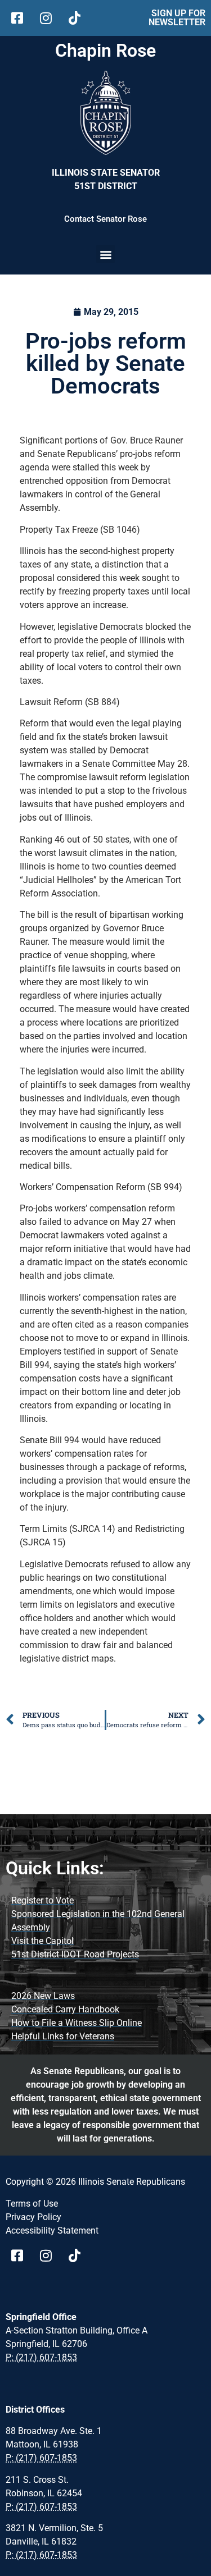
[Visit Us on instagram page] (50, 2255)
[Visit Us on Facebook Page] (21, 2255)
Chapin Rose (105, 51)
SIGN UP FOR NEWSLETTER (177, 18)
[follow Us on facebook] (21, 18)
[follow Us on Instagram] (50, 18)
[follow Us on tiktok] (78, 18)
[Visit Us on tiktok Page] (78, 2255)
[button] (105, 254)
